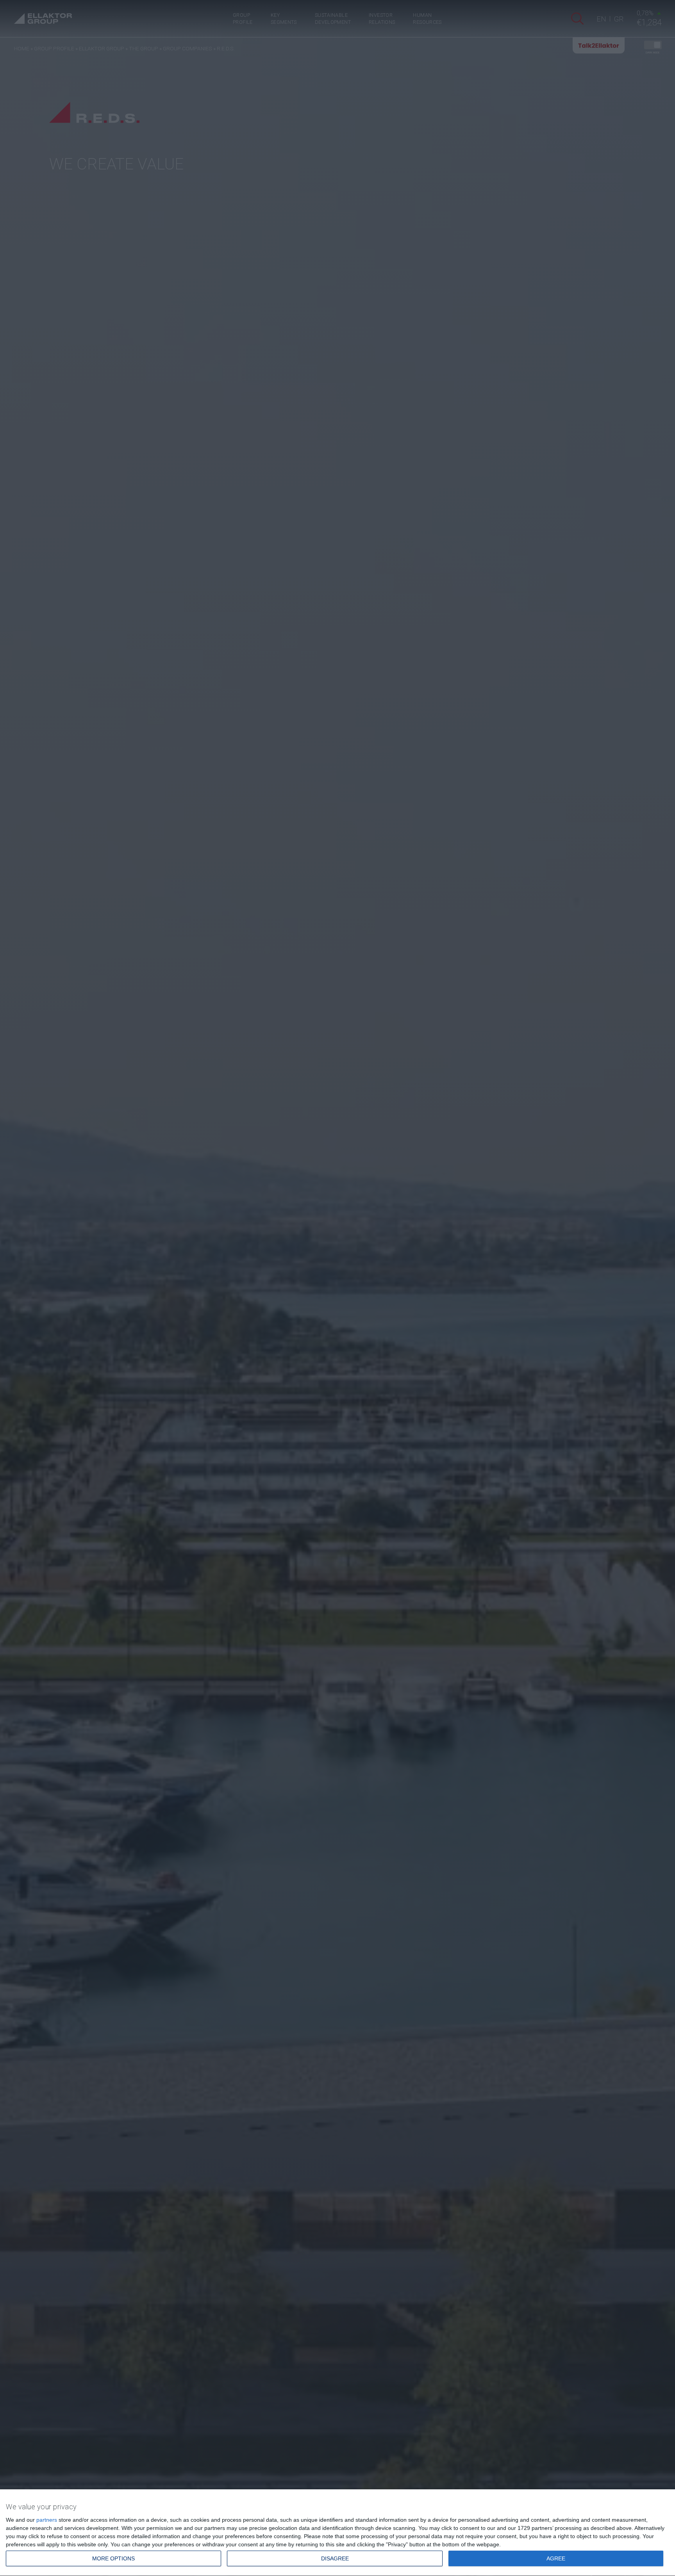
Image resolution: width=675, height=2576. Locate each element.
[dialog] (337, 2533)
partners (47, 2520)
